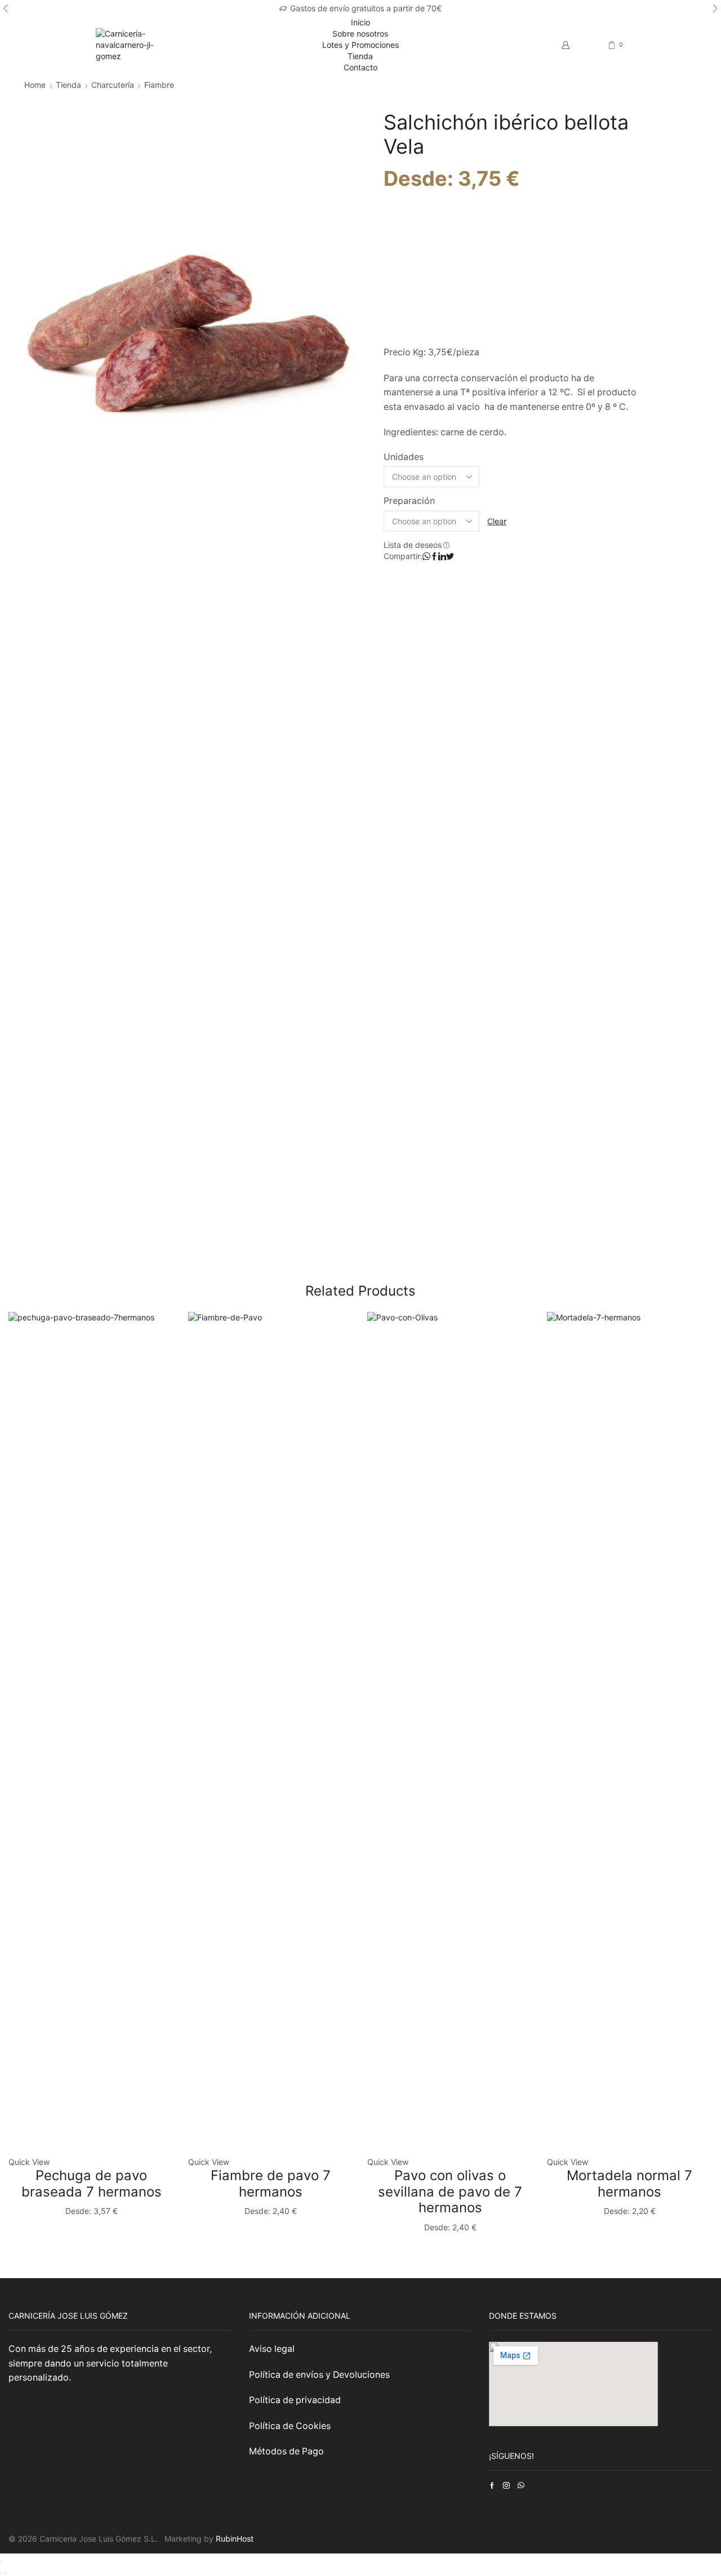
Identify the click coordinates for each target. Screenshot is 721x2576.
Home (35, 85)
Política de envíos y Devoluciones (319, 2375)
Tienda (360, 56)
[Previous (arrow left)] (1, 2573)
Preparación (409, 501)
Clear (497, 521)
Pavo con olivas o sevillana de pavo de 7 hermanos (450, 2192)
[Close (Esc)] (1, 2562)
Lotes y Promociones (360, 45)
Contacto (360, 67)
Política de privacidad (295, 2400)
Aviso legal (273, 2349)
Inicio (360, 22)
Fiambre (159, 85)
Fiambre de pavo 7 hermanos (271, 2184)
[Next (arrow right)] (6, 2573)
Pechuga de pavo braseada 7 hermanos (92, 2184)
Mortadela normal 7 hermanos (629, 2184)
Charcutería (113, 85)
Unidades (404, 457)
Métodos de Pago (286, 2451)
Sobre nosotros (360, 34)
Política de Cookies (290, 2426)
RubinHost (235, 2539)
